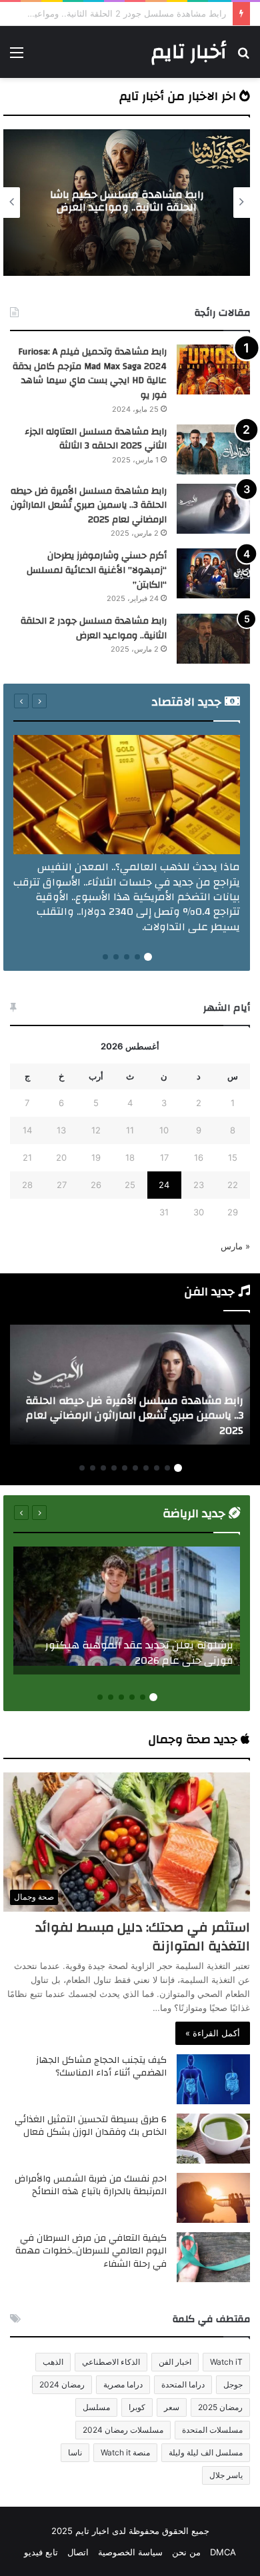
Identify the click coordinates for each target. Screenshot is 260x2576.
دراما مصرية (123, 2384)
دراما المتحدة (183, 2384)
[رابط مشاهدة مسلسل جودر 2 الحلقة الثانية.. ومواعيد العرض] (213, 639)
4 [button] (116, 957)
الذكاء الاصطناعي (111, 2362)
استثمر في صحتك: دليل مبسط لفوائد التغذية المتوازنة (143, 1937)
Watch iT (226, 2362)
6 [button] (125, 1468)
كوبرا (137, 2407)
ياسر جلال (226, 2475)
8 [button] (103, 1468)
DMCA (223, 2552)
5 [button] (105, 957)
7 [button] (114, 1468)
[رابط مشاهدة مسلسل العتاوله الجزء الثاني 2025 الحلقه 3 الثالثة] (213, 449)
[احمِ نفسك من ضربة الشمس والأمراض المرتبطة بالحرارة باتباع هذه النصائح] (213, 2198)
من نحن (186, 2552)
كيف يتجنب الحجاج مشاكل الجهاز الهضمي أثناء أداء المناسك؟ (101, 2067)
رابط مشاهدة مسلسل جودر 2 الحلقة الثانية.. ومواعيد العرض (94, 628)
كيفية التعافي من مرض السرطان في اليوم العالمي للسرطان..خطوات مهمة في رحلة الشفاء (91, 2251)
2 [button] (137, 957)
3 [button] (127, 957)
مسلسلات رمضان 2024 (123, 2430)
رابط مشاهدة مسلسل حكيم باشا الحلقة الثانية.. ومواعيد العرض (127, 201)
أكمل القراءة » (213, 2033)
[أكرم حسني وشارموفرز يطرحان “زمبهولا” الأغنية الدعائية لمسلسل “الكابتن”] (213, 573)
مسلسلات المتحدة (212, 2430)
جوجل (233, 2384)
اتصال (78, 2552)
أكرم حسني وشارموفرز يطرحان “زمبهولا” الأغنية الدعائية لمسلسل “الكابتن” (97, 570)
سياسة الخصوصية (130, 2552)
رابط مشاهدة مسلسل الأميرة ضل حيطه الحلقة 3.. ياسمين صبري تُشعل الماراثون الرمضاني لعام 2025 (89, 505)
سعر (172, 2407)
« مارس (235, 1246)
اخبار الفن (175, 2362)
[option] (127, 203)
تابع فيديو (41, 2552)
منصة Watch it (125, 2452)
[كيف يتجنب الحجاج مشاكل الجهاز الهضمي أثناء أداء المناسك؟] (213, 2079)
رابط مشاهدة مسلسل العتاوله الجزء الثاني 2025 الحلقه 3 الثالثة (96, 439)
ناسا (75, 2452)
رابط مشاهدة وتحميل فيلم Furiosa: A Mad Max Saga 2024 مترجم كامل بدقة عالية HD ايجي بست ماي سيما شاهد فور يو (90, 373)
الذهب (53, 2362)
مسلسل (96, 2407)
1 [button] (148, 957)
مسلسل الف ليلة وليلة (206, 2452)
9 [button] (93, 1468)
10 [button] (82, 1468)
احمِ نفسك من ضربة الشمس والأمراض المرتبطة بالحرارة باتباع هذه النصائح (91, 2186)
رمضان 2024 (62, 2384)
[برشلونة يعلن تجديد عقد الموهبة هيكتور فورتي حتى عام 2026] (127, 1610)
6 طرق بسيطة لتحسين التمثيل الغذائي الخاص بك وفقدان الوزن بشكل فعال (91, 2126)
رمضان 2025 (220, 2407)
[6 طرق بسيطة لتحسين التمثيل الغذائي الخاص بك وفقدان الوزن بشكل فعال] (213, 2139)
